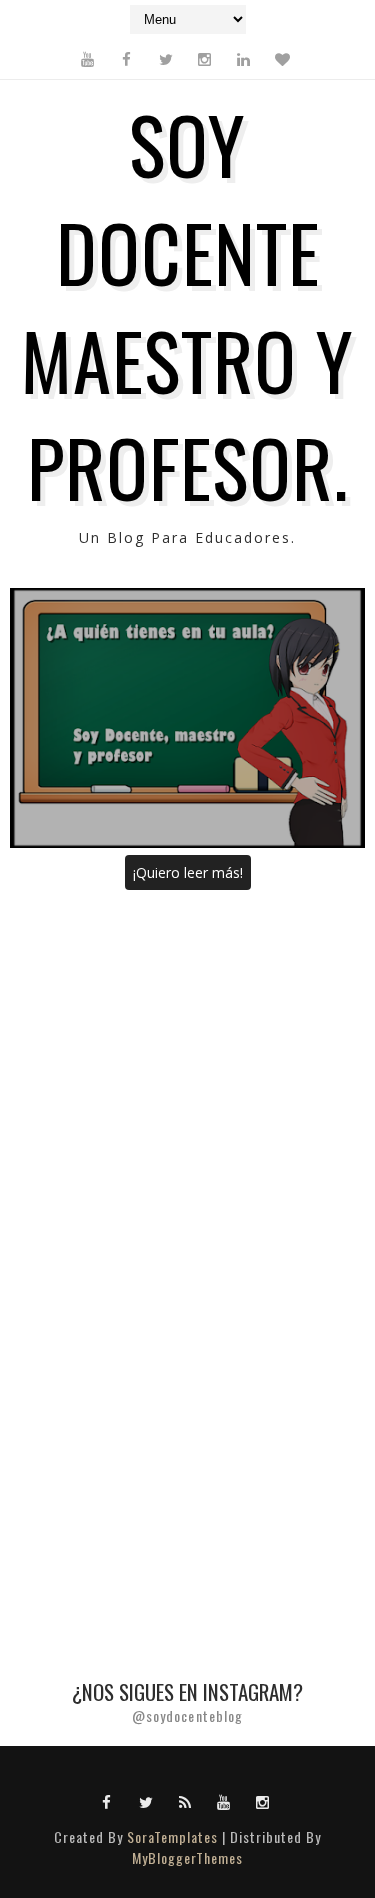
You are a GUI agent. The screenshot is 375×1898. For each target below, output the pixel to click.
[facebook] (127, 59)
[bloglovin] (283, 59)
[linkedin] (244, 59)
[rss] (185, 1801)
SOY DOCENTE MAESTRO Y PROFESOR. (187, 304)
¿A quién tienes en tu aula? (187, 718)
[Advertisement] (187, 1099)
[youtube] (88, 59)
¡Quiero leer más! (188, 872)
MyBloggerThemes (187, 1857)
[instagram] (205, 59)
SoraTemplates (172, 1836)
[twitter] (166, 59)
